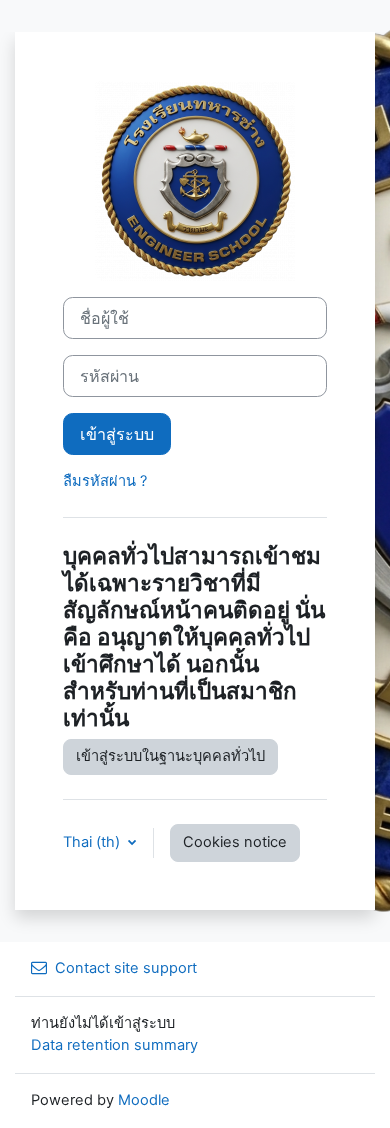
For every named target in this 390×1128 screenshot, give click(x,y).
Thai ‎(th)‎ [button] (93, 842)
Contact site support (126, 968)
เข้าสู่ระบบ (117, 434)
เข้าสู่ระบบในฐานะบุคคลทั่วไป (170, 756)
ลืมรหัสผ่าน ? (105, 481)
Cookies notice (235, 842)
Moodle (144, 1100)
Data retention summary (114, 1045)
